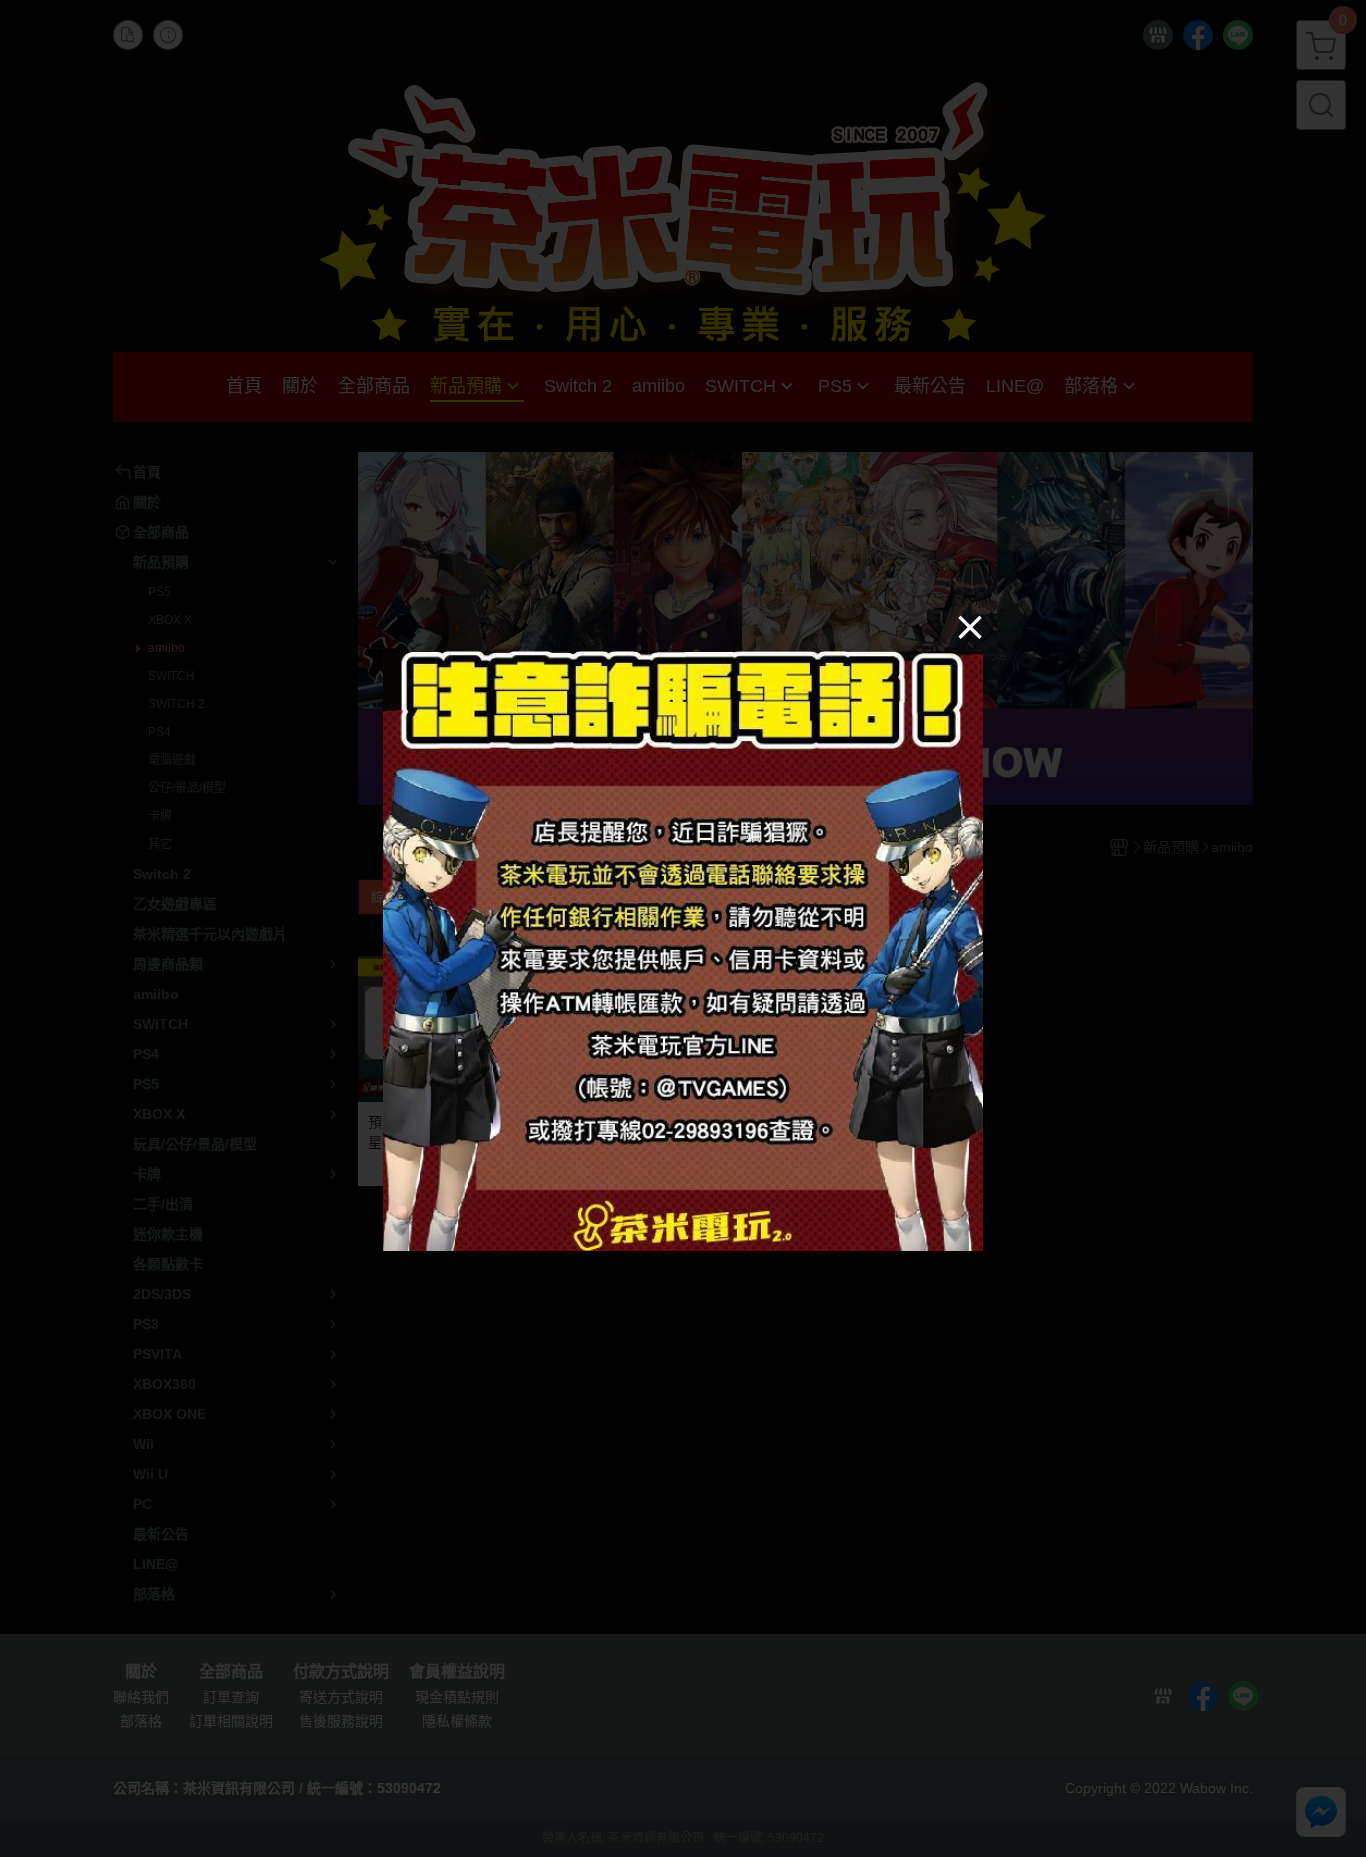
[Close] (970, 626)
